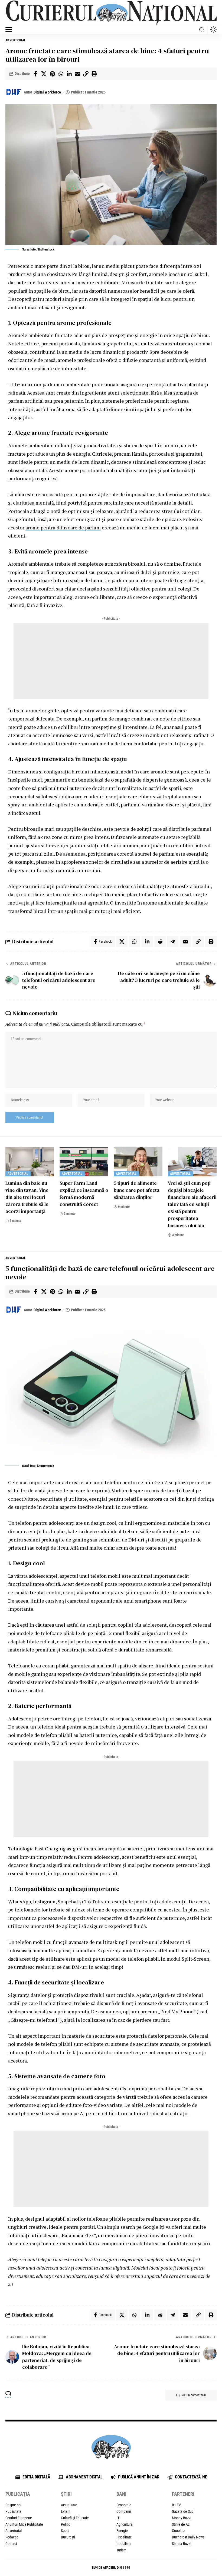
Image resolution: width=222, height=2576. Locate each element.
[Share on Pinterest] (52, 74)
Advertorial (16, 40)
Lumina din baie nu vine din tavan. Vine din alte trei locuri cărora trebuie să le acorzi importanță (27, 1197)
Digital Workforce (47, 92)
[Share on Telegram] (173, 942)
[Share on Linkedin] (69, 74)
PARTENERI (183, 2494)
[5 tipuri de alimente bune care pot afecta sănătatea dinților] (138, 1162)
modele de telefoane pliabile (48, 1633)
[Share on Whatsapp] (61, 74)
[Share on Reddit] (160, 942)
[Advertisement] (111, 661)
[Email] (77, 74)
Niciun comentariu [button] (194, 2395)
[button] (10, 29)
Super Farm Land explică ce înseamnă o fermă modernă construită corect (84, 1194)
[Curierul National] (111, 13)
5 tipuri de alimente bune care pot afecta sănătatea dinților (137, 1190)
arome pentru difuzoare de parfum (63, 528)
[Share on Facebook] (35, 74)
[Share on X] (44, 74)
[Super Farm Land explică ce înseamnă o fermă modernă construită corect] (84, 1162)
